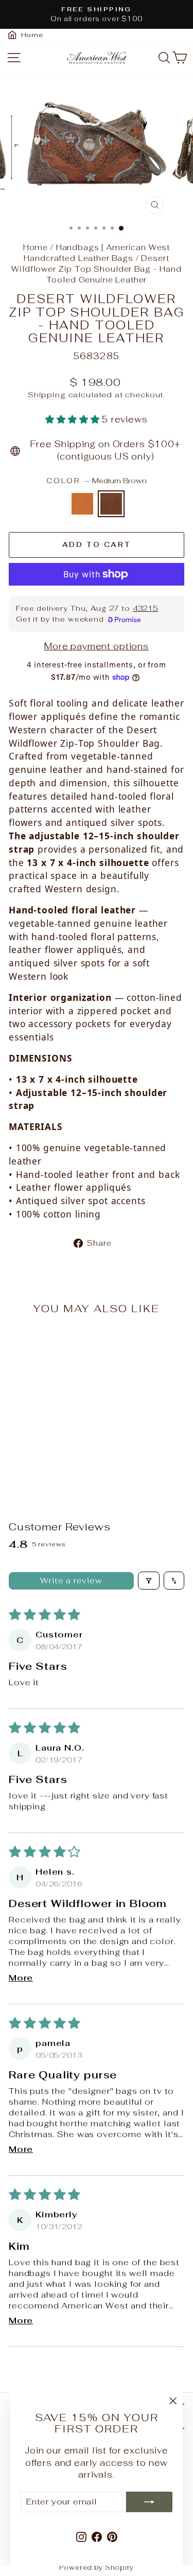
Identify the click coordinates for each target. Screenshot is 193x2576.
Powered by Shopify (96, 2568)
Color (97, 481)
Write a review (71, 1581)
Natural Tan (82, 504)
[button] (74, 419)
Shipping (47, 394)
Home (36, 247)
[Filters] (149, 1581)
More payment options (97, 646)
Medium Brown (111, 504)
